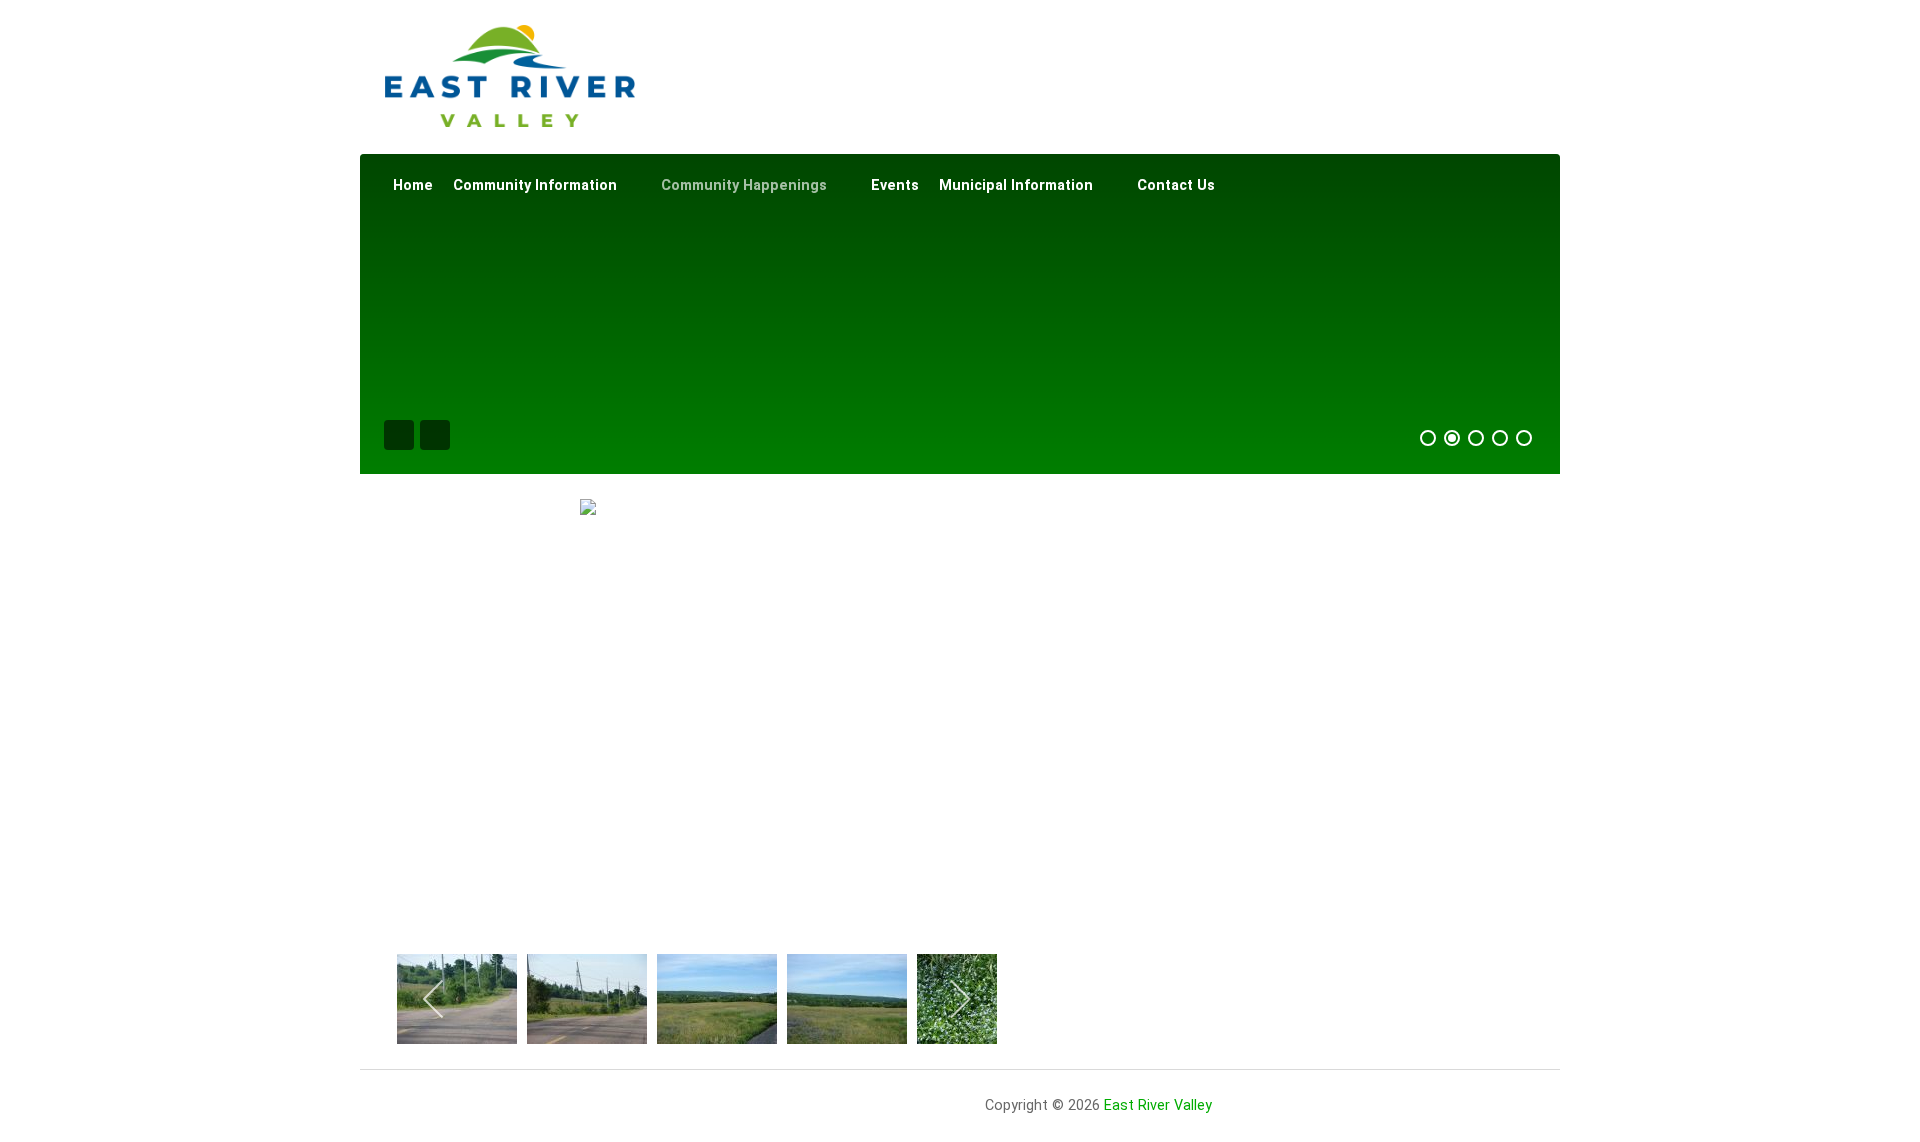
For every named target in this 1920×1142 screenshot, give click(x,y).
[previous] (434, 999)
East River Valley (1158, 1105)
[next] (959, 999)
